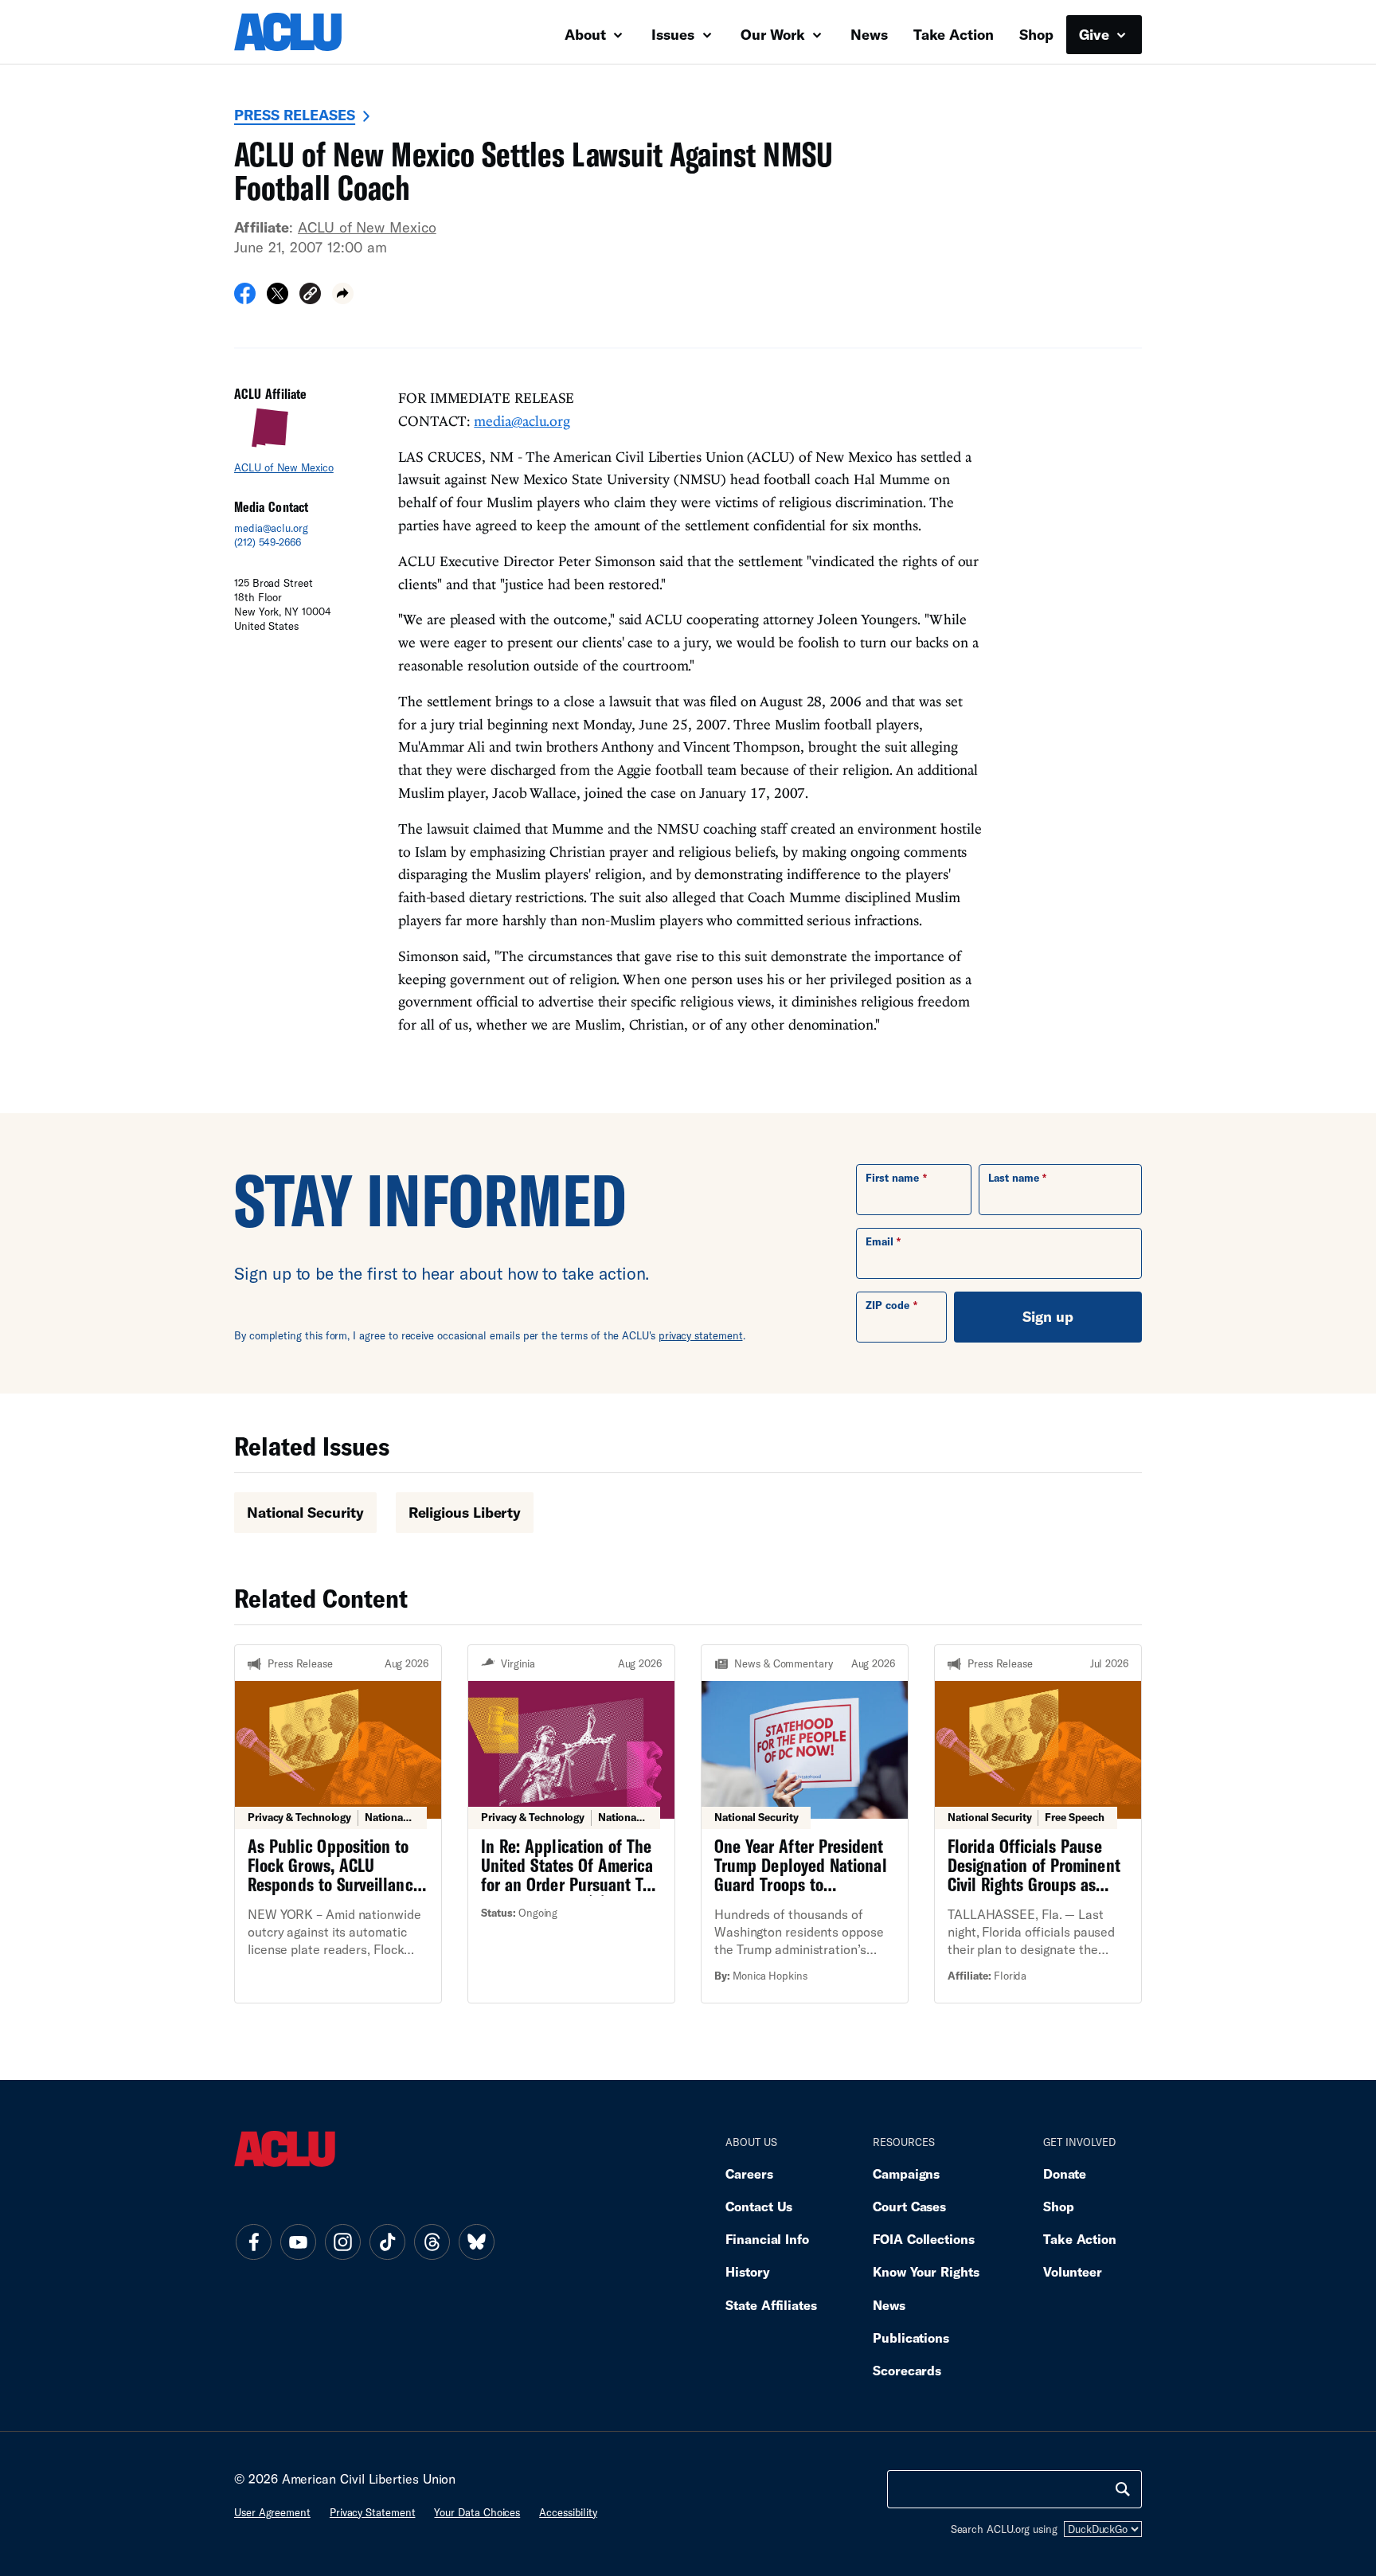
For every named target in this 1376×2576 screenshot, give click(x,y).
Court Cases (909, 2206)
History (747, 2271)
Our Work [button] (775, 34)
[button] (310, 296)
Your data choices (477, 2512)
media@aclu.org (271, 528)
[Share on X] (278, 299)
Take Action (954, 34)
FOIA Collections (924, 2239)
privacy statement (701, 1335)
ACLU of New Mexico (367, 227)
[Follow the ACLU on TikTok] (387, 2242)
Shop (1036, 34)
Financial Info (767, 2239)
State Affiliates (771, 2305)
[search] (1123, 2489)
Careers (749, 2173)
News (869, 34)
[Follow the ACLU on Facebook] (253, 2242)
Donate (1065, 2173)
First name (892, 1178)
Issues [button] (675, 34)
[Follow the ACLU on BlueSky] (476, 2242)
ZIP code (887, 1305)
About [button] (587, 34)
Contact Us (759, 2206)
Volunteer (1073, 2271)
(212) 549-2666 (268, 542)
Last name (1014, 1178)
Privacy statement (373, 2512)
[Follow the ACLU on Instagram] (342, 2242)
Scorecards (907, 2370)
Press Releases (295, 115)
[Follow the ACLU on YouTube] (298, 2242)
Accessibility (568, 2512)
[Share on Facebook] (245, 299)
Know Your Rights (926, 2271)
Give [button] (1096, 34)
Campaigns (906, 2173)
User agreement (272, 2512)
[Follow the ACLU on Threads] (432, 2242)
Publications (911, 2338)
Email (880, 1241)
